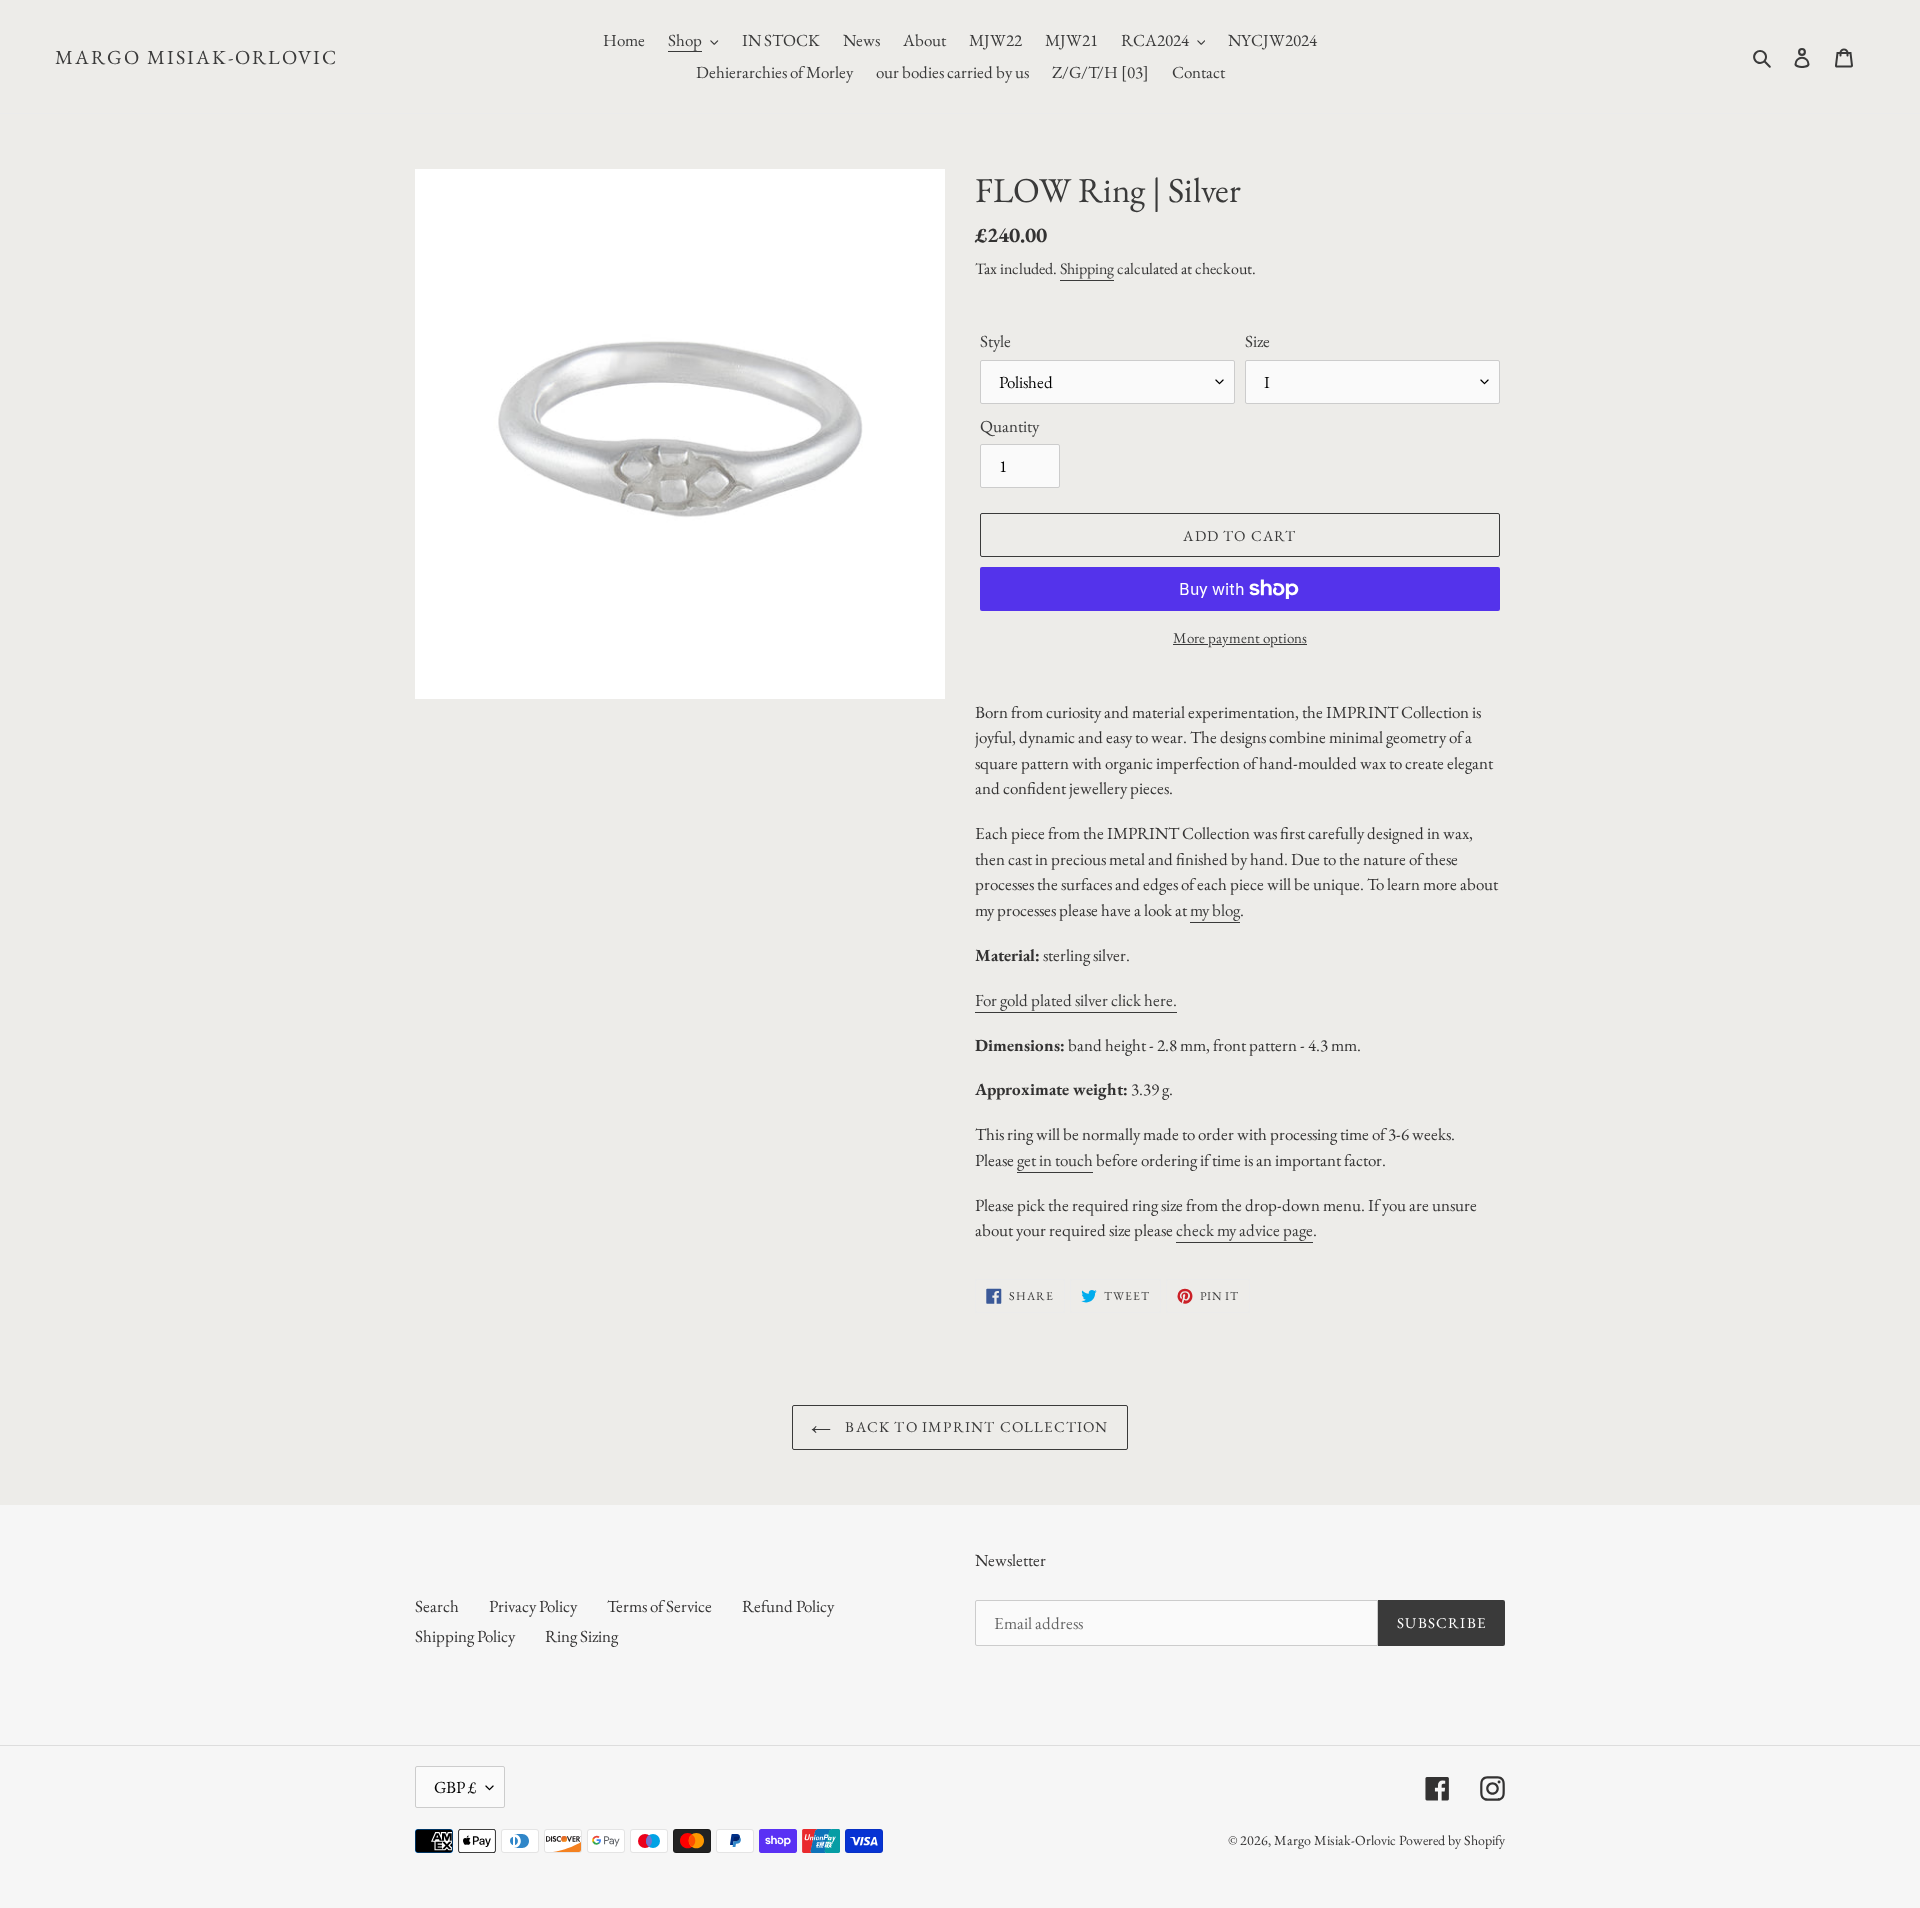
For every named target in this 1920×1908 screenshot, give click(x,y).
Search (437, 1606)
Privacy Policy (533, 1606)
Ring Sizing (581, 1636)
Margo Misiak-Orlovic (196, 57)
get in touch (1055, 1160)
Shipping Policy (465, 1636)
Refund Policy (788, 1606)
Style (995, 341)
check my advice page (1244, 1230)
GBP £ (455, 1787)
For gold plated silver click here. (1076, 1000)
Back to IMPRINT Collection (974, 1426)
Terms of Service (659, 1606)
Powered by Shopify (1452, 1840)
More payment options (1240, 637)
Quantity (1009, 426)
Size (1257, 341)
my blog (1215, 910)
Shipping (1087, 268)
